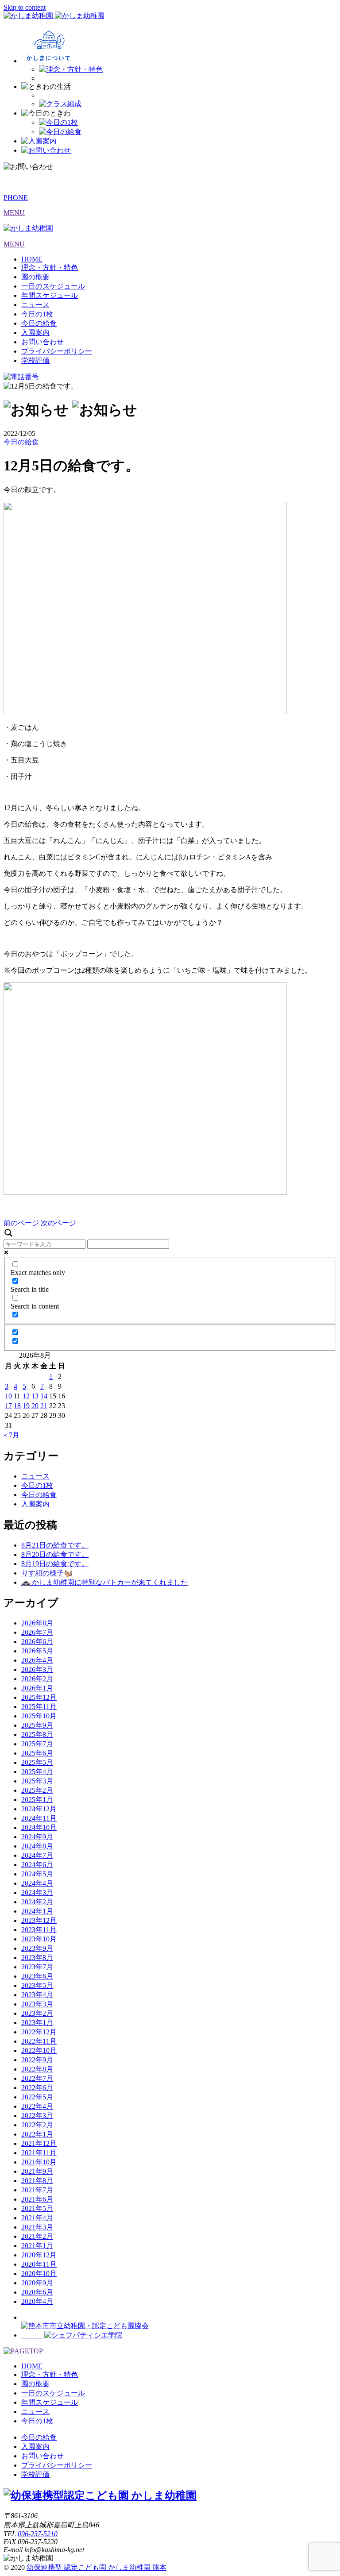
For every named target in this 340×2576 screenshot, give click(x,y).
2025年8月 (37, 1735)
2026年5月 (37, 1651)
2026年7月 (37, 1632)
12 (26, 1396)
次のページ (58, 1223)
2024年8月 (37, 1846)
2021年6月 (37, 2199)
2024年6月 (37, 1865)
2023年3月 (37, 2004)
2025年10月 (39, 1716)
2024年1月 (37, 1911)
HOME (32, 259)
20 (35, 1406)
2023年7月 (37, 1967)
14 (44, 1396)
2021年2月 (37, 2236)
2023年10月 (39, 1939)
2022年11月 (39, 2041)
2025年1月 (37, 1800)
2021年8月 (37, 2181)
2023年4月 (37, 1995)
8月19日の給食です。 (55, 1564)
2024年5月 (37, 1874)
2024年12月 (39, 1809)
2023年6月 (37, 1976)
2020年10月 (39, 2274)
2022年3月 (37, 2116)
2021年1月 (37, 2246)
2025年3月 (37, 1781)
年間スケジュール (50, 295)
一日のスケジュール (53, 286)
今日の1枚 (37, 314)
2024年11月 (39, 1818)
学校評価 (35, 360)
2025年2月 (37, 1790)
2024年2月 (37, 1902)
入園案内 (35, 333)
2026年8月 (37, 1623)
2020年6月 (37, 2292)
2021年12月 (39, 2143)
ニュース (35, 305)
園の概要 (35, 277)
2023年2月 (37, 2013)
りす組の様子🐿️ (47, 1573)
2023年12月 (39, 1920)
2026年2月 (37, 1679)
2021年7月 (37, 2190)
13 (35, 1396)
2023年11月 (39, 1930)
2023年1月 (37, 2023)
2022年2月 (37, 2125)
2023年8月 (37, 1958)
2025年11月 (39, 1707)
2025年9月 (37, 1725)
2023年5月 (37, 1985)
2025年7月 (37, 1744)
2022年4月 (37, 2106)
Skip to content (25, 7)
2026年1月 (37, 1688)
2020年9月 (37, 2283)
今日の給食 (39, 323)
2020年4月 (37, 2301)
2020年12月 (39, 2255)
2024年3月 (37, 1893)
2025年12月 (39, 1697)
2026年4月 (37, 1660)
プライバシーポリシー (57, 351)
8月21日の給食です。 (55, 1545)
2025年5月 (37, 1762)
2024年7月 (37, 1855)
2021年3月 (37, 2227)
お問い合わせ (42, 342)
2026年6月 (37, 1642)
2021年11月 (39, 2153)
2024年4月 (37, 1883)
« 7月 (12, 1435)
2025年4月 (37, 1772)
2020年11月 (39, 2264)
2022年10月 (39, 2050)
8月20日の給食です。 (55, 1554)
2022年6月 (37, 2088)
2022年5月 (37, 2097)
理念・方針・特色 (50, 268)
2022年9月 (37, 2060)
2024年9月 (37, 1837)
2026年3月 (37, 1669)
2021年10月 (39, 2162)
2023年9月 (37, 1948)
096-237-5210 (38, 2534)
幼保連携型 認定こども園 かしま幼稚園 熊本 (97, 2567)
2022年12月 (39, 2032)
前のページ (21, 1223)
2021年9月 (37, 2171)
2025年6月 (37, 1753)
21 (44, 1406)
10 (8, 1396)
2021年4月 (37, 2218)
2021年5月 (37, 2208)
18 (17, 1406)
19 (26, 1406)
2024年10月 (39, 1827)
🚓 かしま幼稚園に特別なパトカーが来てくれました (104, 1582)
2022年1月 (37, 2134)
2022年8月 (37, 2069)
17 (8, 1406)
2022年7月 (37, 2078)
